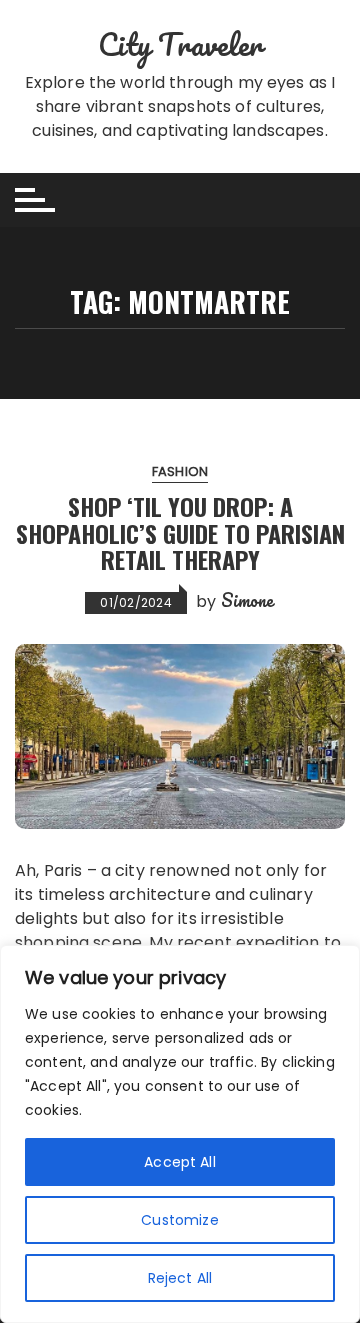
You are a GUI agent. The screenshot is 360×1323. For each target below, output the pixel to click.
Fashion (180, 471)
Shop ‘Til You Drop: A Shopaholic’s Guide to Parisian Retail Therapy (180, 532)
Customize (179, 1220)
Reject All (180, 1278)
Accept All (180, 1162)
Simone (248, 600)
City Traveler (180, 44)
